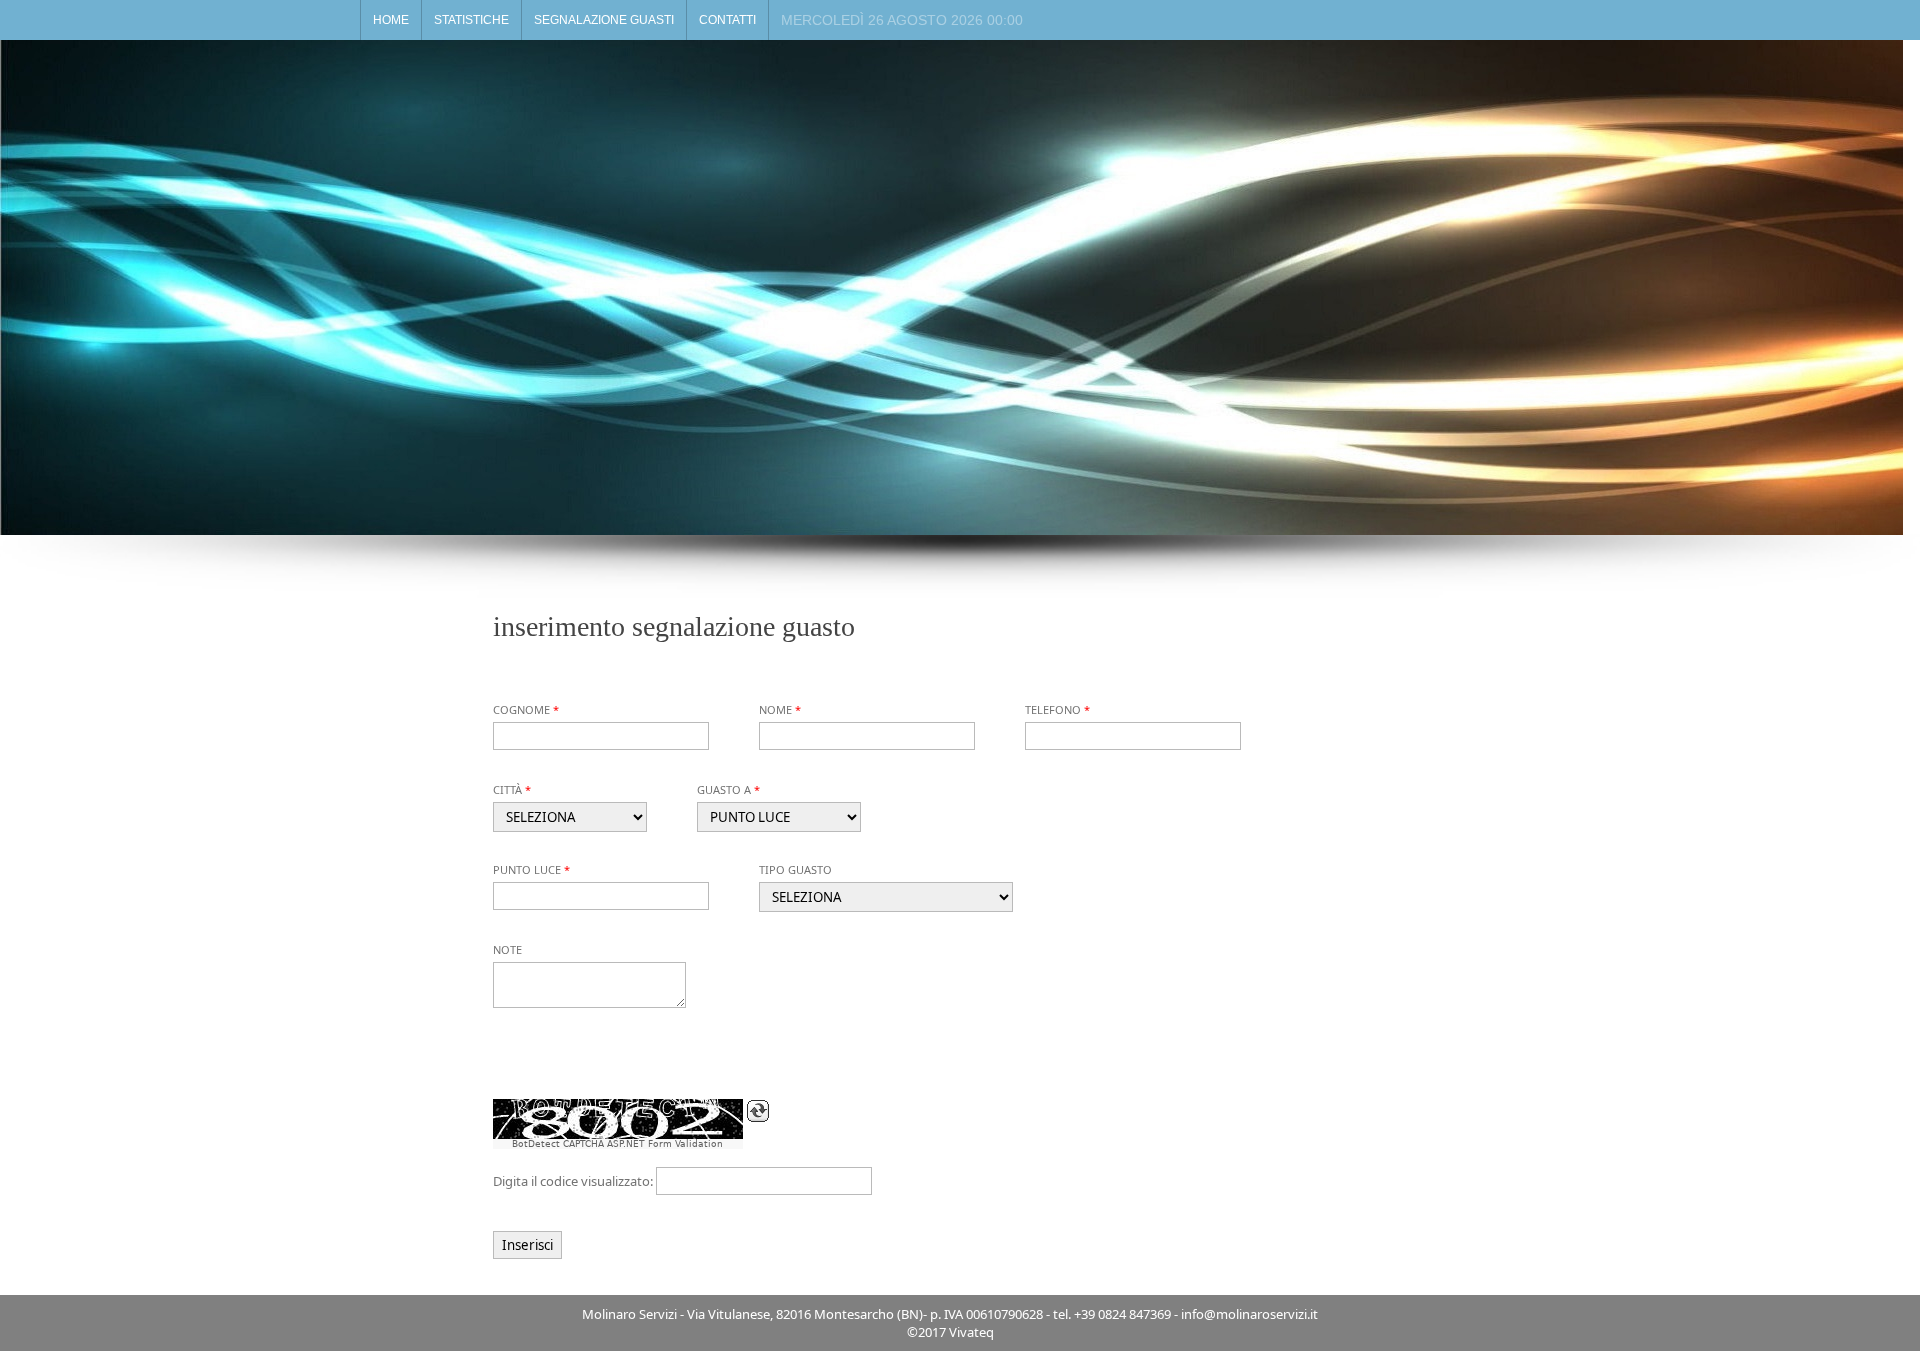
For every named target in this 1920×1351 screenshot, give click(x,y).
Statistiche (471, 20)
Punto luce (527, 869)
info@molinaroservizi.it (1249, 1314)
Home (391, 20)
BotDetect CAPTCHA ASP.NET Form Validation (617, 1144)
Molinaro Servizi (629, 1314)
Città (507, 789)
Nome (775, 709)
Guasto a (724, 789)
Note (507, 949)
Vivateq (971, 1332)
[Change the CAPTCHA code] (758, 1111)
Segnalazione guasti (604, 20)
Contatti (727, 20)
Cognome (521, 709)
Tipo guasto (795, 869)
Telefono (1053, 709)
